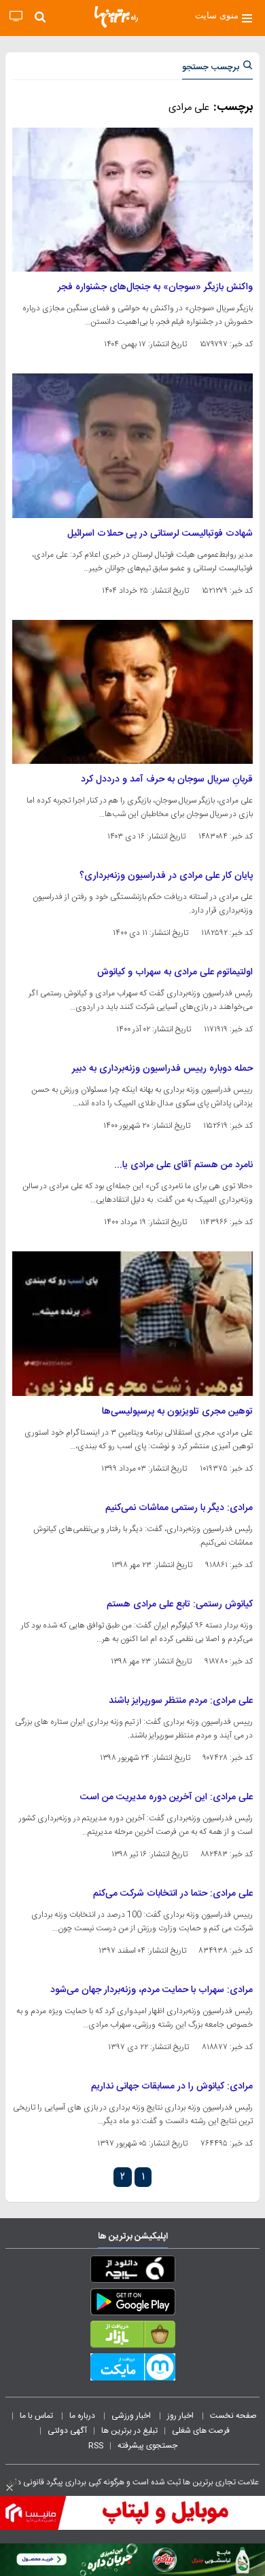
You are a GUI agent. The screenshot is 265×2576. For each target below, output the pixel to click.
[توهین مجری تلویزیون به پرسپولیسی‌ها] (132, 1323)
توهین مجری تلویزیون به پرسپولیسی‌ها (177, 1412)
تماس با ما (37, 2416)
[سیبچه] (132, 2272)
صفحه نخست (233, 2416)
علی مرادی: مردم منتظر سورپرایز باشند (181, 1701)
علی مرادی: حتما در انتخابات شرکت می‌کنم (173, 1894)
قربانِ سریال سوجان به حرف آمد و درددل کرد (167, 779)
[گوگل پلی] (132, 2304)
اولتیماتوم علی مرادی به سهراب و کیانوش (175, 972)
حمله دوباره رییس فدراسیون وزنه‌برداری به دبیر (162, 1069)
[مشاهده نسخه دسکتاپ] (16, 17)
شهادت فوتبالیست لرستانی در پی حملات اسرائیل (160, 534)
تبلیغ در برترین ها (129, 2431)
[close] (10, 2488)
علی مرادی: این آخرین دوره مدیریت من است (166, 1797)
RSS (96, 2446)
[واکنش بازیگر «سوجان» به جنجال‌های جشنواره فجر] (132, 200)
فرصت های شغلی (201, 2431)
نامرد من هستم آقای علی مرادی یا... (183, 1165)
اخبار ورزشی (132, 2416)
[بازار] (132, 2337)
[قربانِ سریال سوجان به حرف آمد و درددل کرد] (132, 692)
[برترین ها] (116, 17)
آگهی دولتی (67, 2431)
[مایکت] (132, 2370)
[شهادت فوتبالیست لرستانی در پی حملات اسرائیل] (132, 445)
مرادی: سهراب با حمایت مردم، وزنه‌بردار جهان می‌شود (152, 1990)
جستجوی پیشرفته (147, 2446)
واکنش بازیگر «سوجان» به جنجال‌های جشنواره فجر (155, 287)
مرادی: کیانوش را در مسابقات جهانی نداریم (172, 2086)
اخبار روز (181, 2416)
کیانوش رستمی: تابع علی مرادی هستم (180, 1604)
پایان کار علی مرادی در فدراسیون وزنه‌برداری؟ (166, 876)
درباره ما (83, 2416)
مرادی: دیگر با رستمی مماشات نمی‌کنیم (179, 1508)
